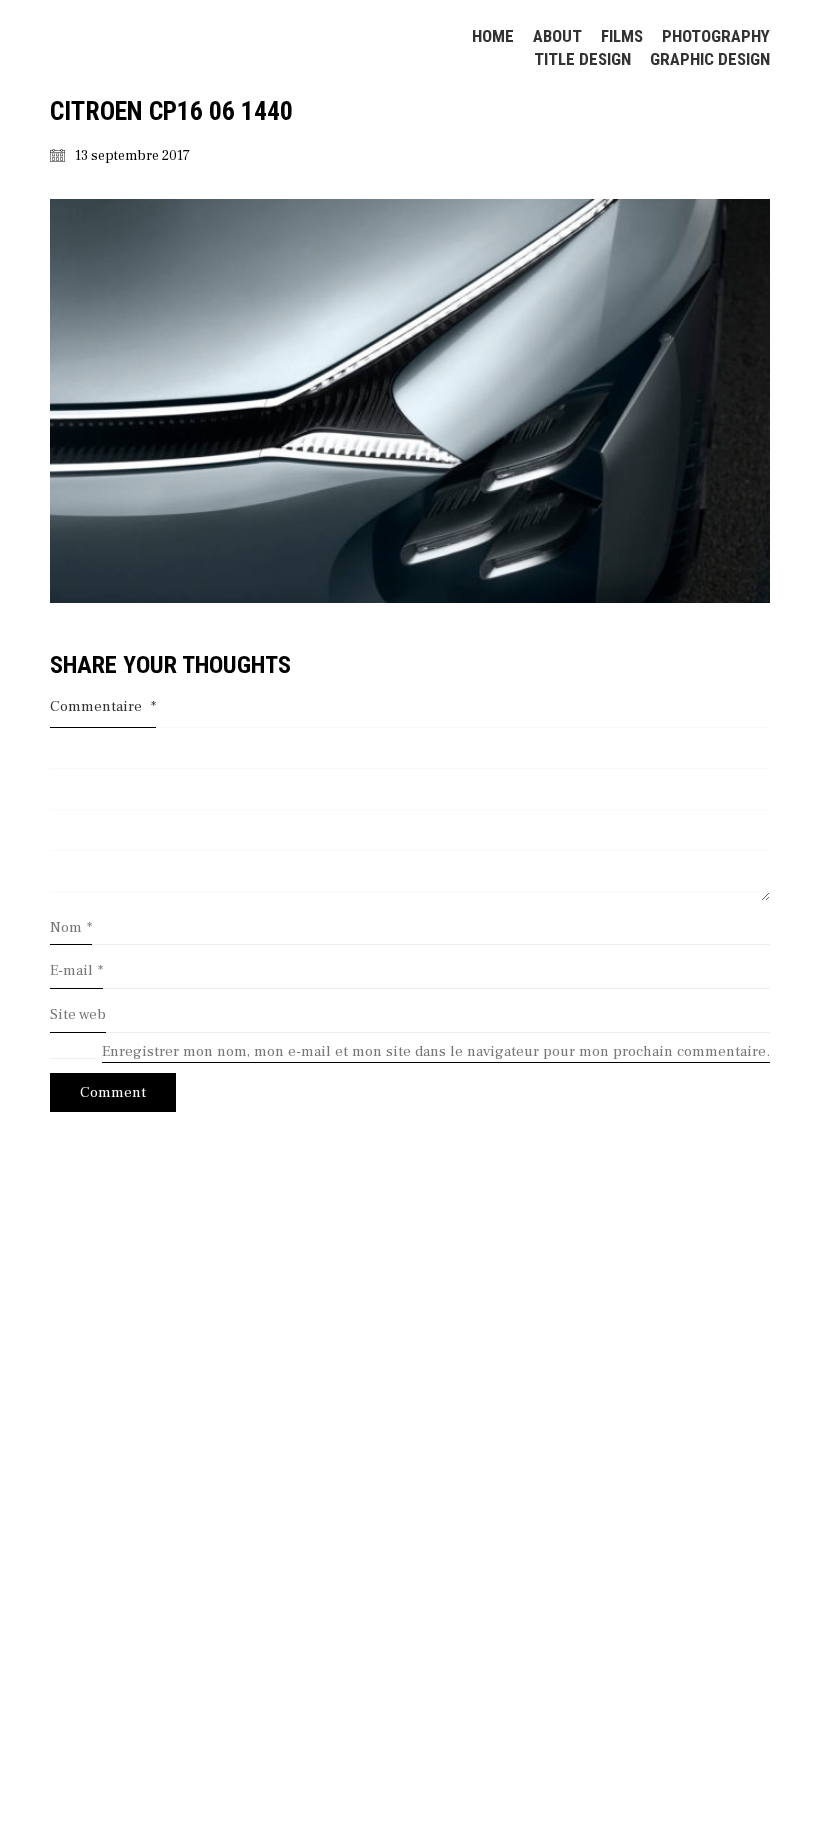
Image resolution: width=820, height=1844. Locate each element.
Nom (71, 927)
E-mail (76, 970)
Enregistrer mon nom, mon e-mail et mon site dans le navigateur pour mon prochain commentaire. (436, 1051)
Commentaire (103, 706)
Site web (78, 1014)
